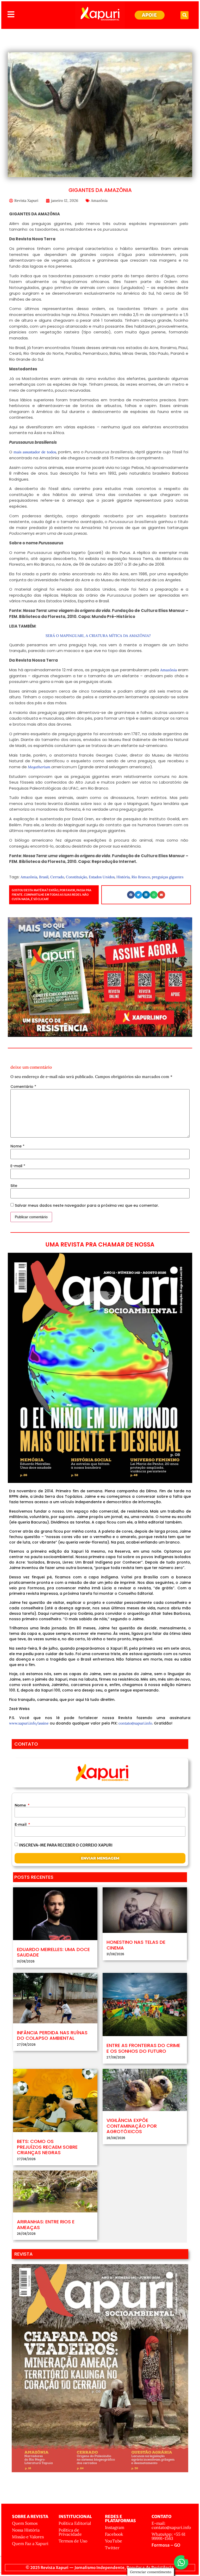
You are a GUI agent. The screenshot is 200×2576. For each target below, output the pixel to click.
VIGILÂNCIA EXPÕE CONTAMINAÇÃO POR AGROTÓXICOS (132, 2126)
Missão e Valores (28, 2537)
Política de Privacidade (70, 2532)
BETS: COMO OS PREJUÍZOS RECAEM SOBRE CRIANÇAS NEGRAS (47, 2147)
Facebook (114, 2534)
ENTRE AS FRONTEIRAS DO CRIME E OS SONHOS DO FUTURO (143, 2048)
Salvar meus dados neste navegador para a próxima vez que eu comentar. (87, 1205)
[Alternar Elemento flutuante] (181, 2562)
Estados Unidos (102, 877)
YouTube (114, 2541)
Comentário (23, 1087)
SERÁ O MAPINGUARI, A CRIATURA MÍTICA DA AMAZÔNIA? (99, 636)
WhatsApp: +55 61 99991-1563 (168, 2536)
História (123, 877)
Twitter (112, 2548)
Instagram (115, 2527)
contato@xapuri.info (135, 1723)
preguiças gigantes (168, 877)
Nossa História (26, 2530)
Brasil (44, 877)
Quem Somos (25, 2523)
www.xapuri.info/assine (29, 1723)
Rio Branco (141, 877)
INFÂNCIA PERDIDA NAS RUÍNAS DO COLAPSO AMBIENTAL (52, 2035)
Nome (17, 1146)
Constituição (76, 877)
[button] (185, 15)
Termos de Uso (73, 2541)
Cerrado (57, 877)
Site (14, 1186)
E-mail (18, 1166)
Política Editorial (75, 2523)
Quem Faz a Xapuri (30, 2543)
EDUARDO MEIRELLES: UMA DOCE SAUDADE (53, 1952)
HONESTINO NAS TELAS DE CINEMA (136, 1945)
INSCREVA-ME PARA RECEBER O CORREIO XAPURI (66, 1845)
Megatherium (39, 767)
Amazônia (99, 201)
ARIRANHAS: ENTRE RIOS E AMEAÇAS (46, 2225)
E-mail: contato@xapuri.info (171, 2525)
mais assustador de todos (35, 452)
